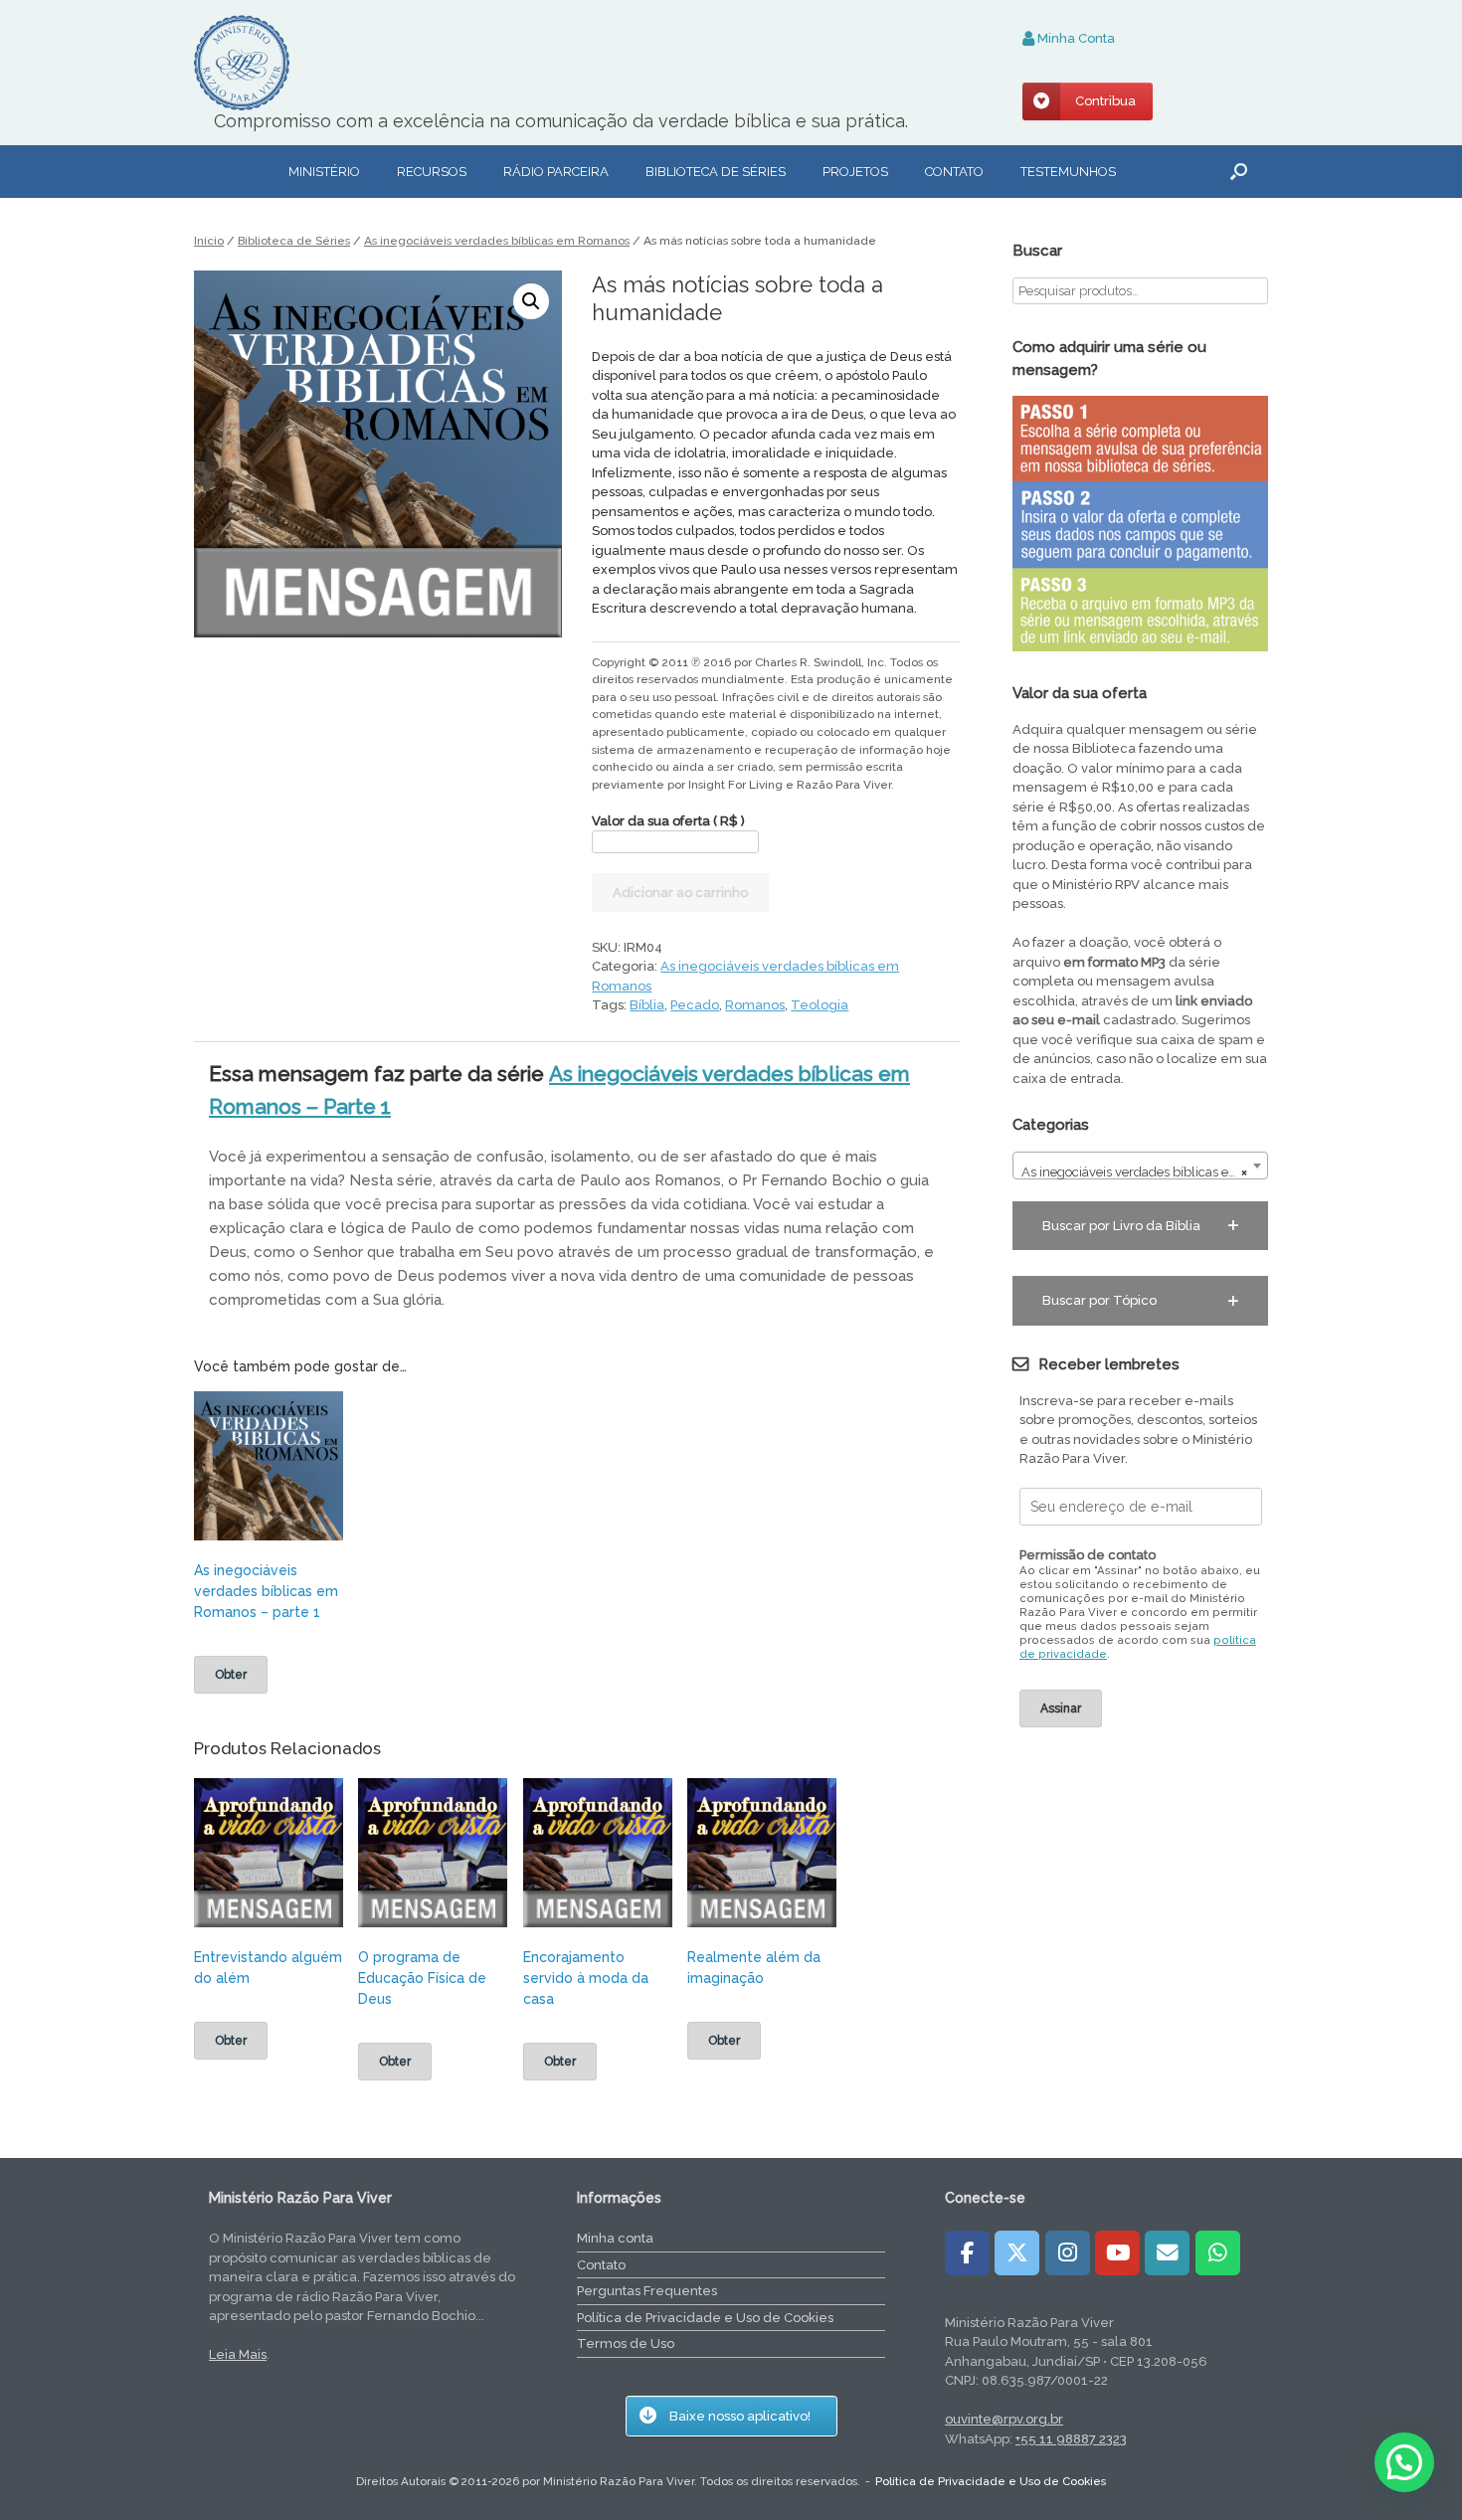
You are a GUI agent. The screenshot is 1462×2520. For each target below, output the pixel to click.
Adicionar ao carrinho (680, 893)
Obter (231, 1675)
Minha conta (615, 2238)
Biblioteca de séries (716, 172)
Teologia (820, 1005)
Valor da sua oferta (668, 821)
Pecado (695, 1005)
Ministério (324, 172)
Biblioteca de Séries (294, 241)
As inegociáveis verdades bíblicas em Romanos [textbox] (1144, 1172)
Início (209, 241)
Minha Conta (1075, 38)
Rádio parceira (556, 172)
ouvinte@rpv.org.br (1004, 2419)
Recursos (432, 172)
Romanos (755, 1005)
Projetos (855, 172)
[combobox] (1140, 1166)
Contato (954, 172)
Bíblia (647, 1005)
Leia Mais (238, 2354)
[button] (1239, 172)
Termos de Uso (626, 2343)
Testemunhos (1068, 172)
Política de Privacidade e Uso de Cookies (705, 2318)
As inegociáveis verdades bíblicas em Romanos (497, 241)
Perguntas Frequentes (647, 2291)
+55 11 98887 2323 (1071, 2439)
